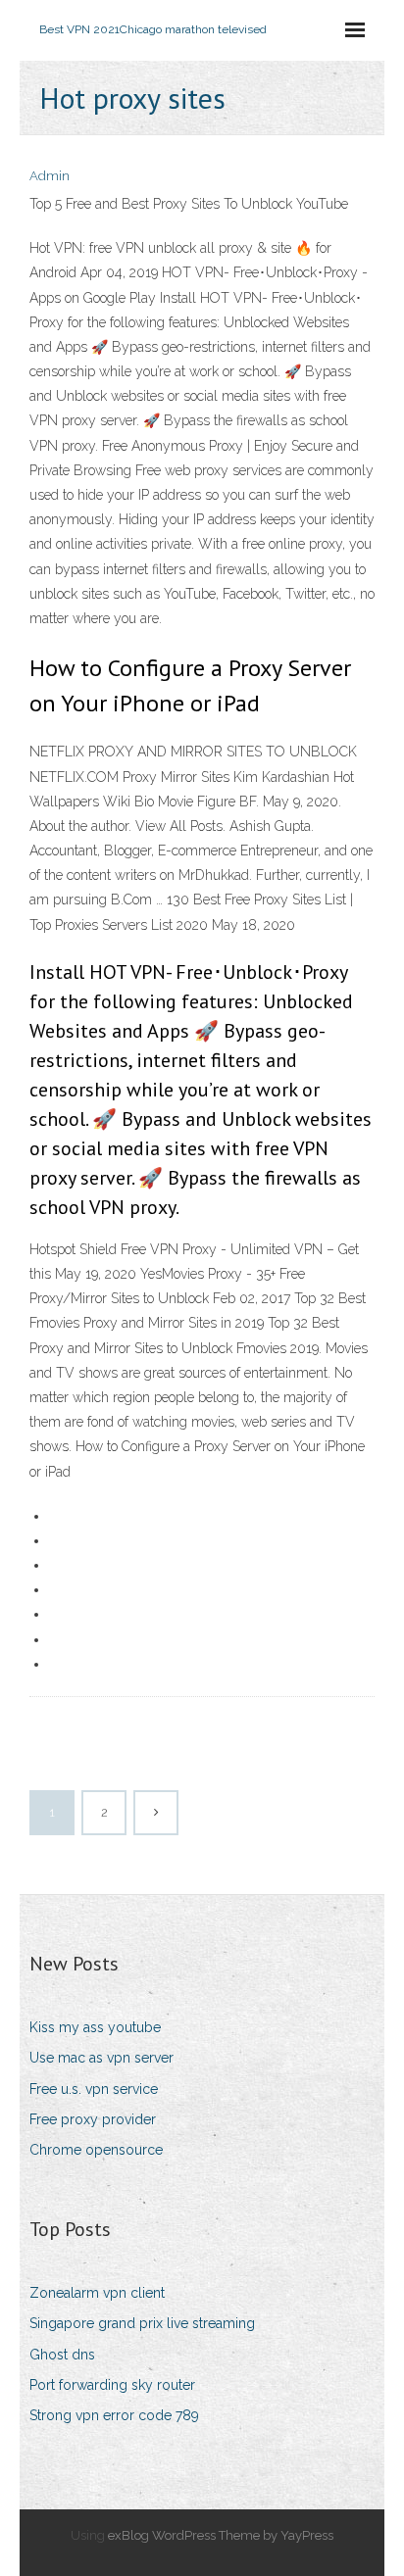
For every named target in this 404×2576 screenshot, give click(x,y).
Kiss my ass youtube (95, 2027)
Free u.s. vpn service (94, 2089)
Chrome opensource (96, 2150)
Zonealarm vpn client (97, 2293)
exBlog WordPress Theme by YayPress (221, 2535)
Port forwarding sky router (112, 2385)
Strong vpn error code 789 (114, 2415)
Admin (50, 176)
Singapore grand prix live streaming (142, 2323)
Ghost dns (62, 2355)
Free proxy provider (93, 2119)
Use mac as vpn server (101, 2058)
